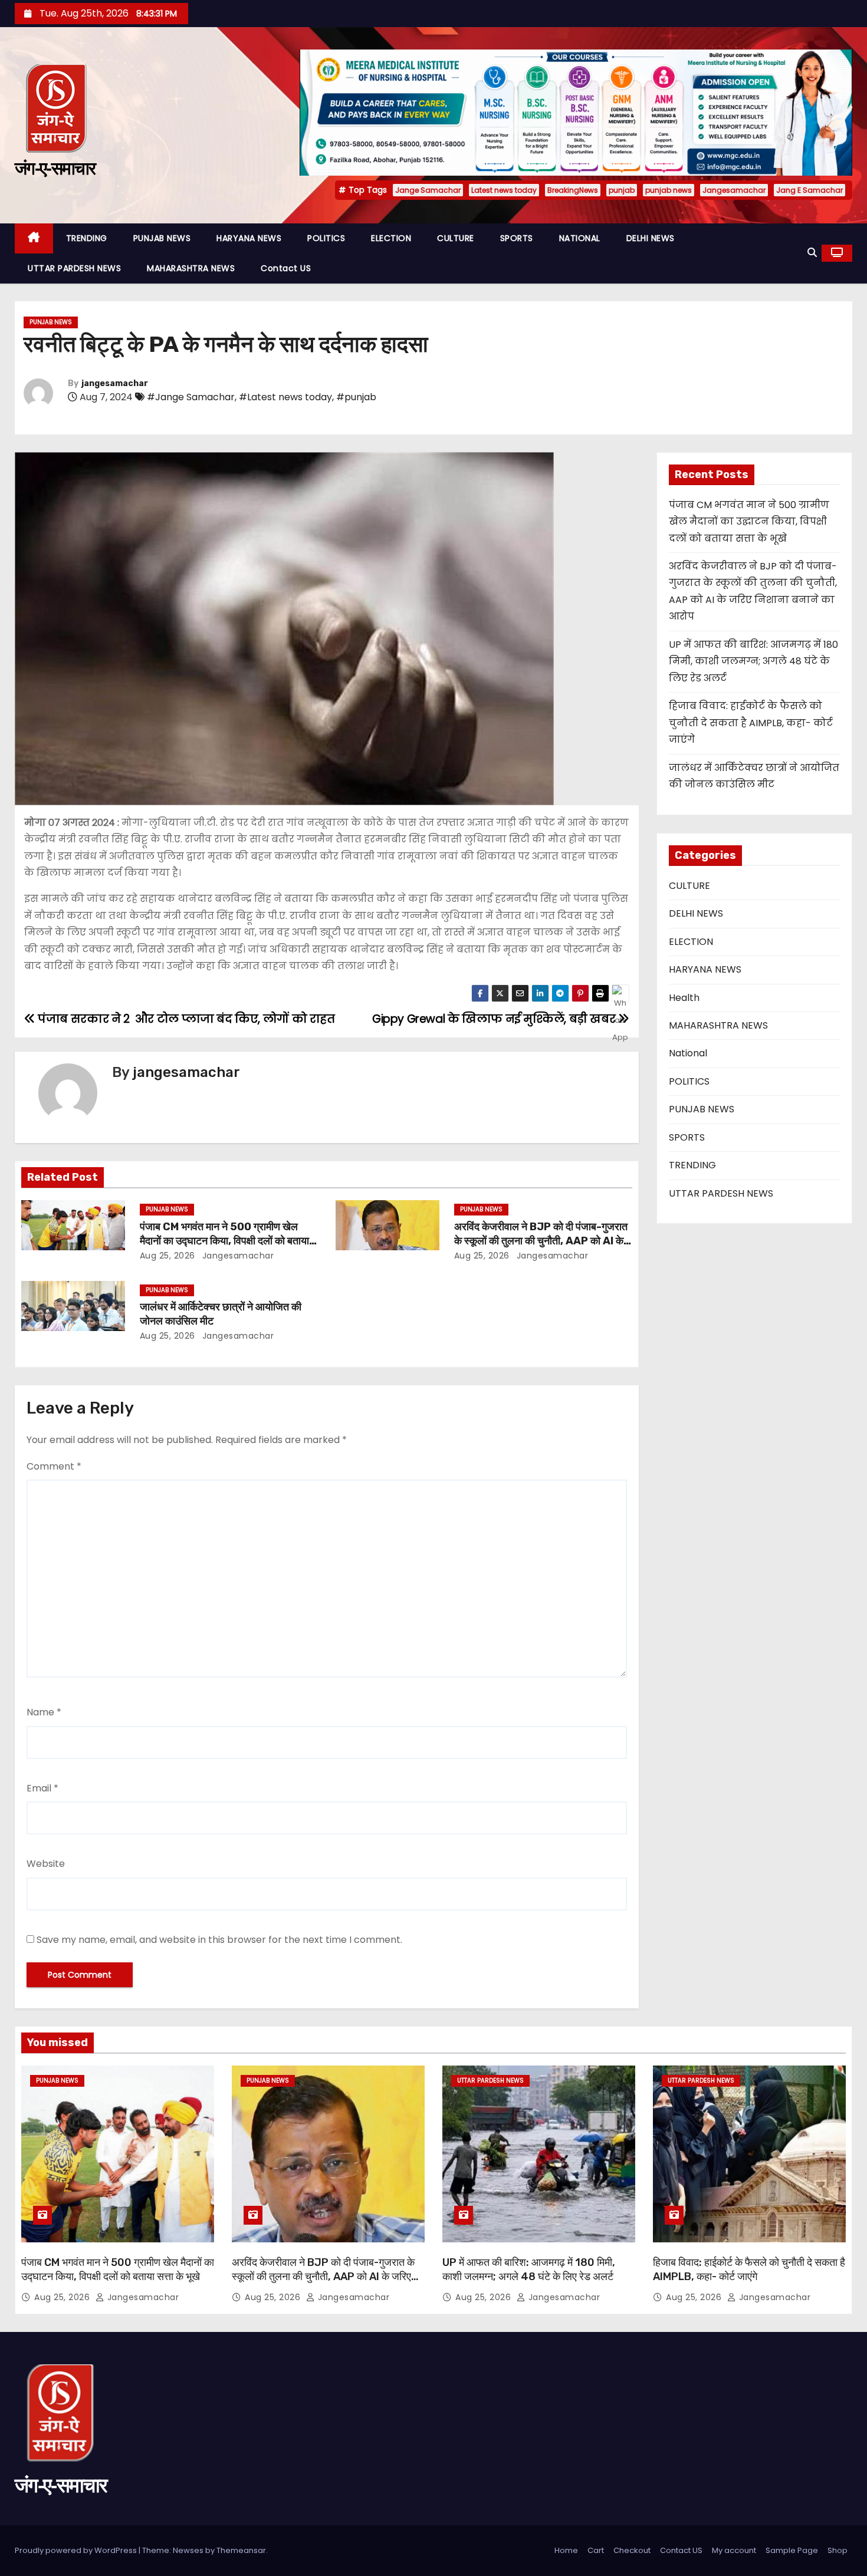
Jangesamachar (734, 190)
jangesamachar (115, 383)
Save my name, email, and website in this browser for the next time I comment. (219, 1940)
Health (684, 998)
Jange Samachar (428, 190)
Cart (596, 2550)
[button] (812, 253)
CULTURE (456, 238)
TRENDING (87, 238)
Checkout (632, 2550)
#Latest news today (285, 397)
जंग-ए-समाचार (55, 168)
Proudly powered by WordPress (77, 2550)
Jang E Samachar (809, 190)
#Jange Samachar (191, 397)
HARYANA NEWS (249, 238)
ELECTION (391, 238)
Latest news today (504, 190)
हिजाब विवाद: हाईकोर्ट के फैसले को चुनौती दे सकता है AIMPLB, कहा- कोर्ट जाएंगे (751, 723)
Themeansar (241, 2550)
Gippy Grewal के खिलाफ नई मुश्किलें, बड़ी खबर (495, 1019)
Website (46, 1864)
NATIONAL (580, 238)
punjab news (669, 190)
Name (44, 1712)
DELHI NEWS (651, 238)
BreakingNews (573, 190)
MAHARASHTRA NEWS (191, 268)
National (688, 1053)
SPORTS (517, 238)
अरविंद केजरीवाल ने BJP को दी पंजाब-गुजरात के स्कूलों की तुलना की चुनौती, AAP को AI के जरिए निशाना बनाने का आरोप (541, 1241)
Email (42, 1788)
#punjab (356, 397)
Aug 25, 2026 (168, 1256)
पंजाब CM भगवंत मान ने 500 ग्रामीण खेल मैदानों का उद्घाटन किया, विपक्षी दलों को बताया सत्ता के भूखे (224, 1241)
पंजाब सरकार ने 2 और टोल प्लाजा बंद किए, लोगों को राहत (185, 1019)
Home (566, 2550)
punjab (622, 190)
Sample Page (792, 2550)
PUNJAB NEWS (162, 238)
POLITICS (326, 238)
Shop (838, 2550)
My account (734, 2550)
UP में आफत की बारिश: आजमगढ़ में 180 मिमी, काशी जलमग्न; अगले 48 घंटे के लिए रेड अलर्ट (753, 661)
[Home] (34, 238)
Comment (54, 1466)
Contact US (286, 268)
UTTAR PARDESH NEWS (74, 268)
